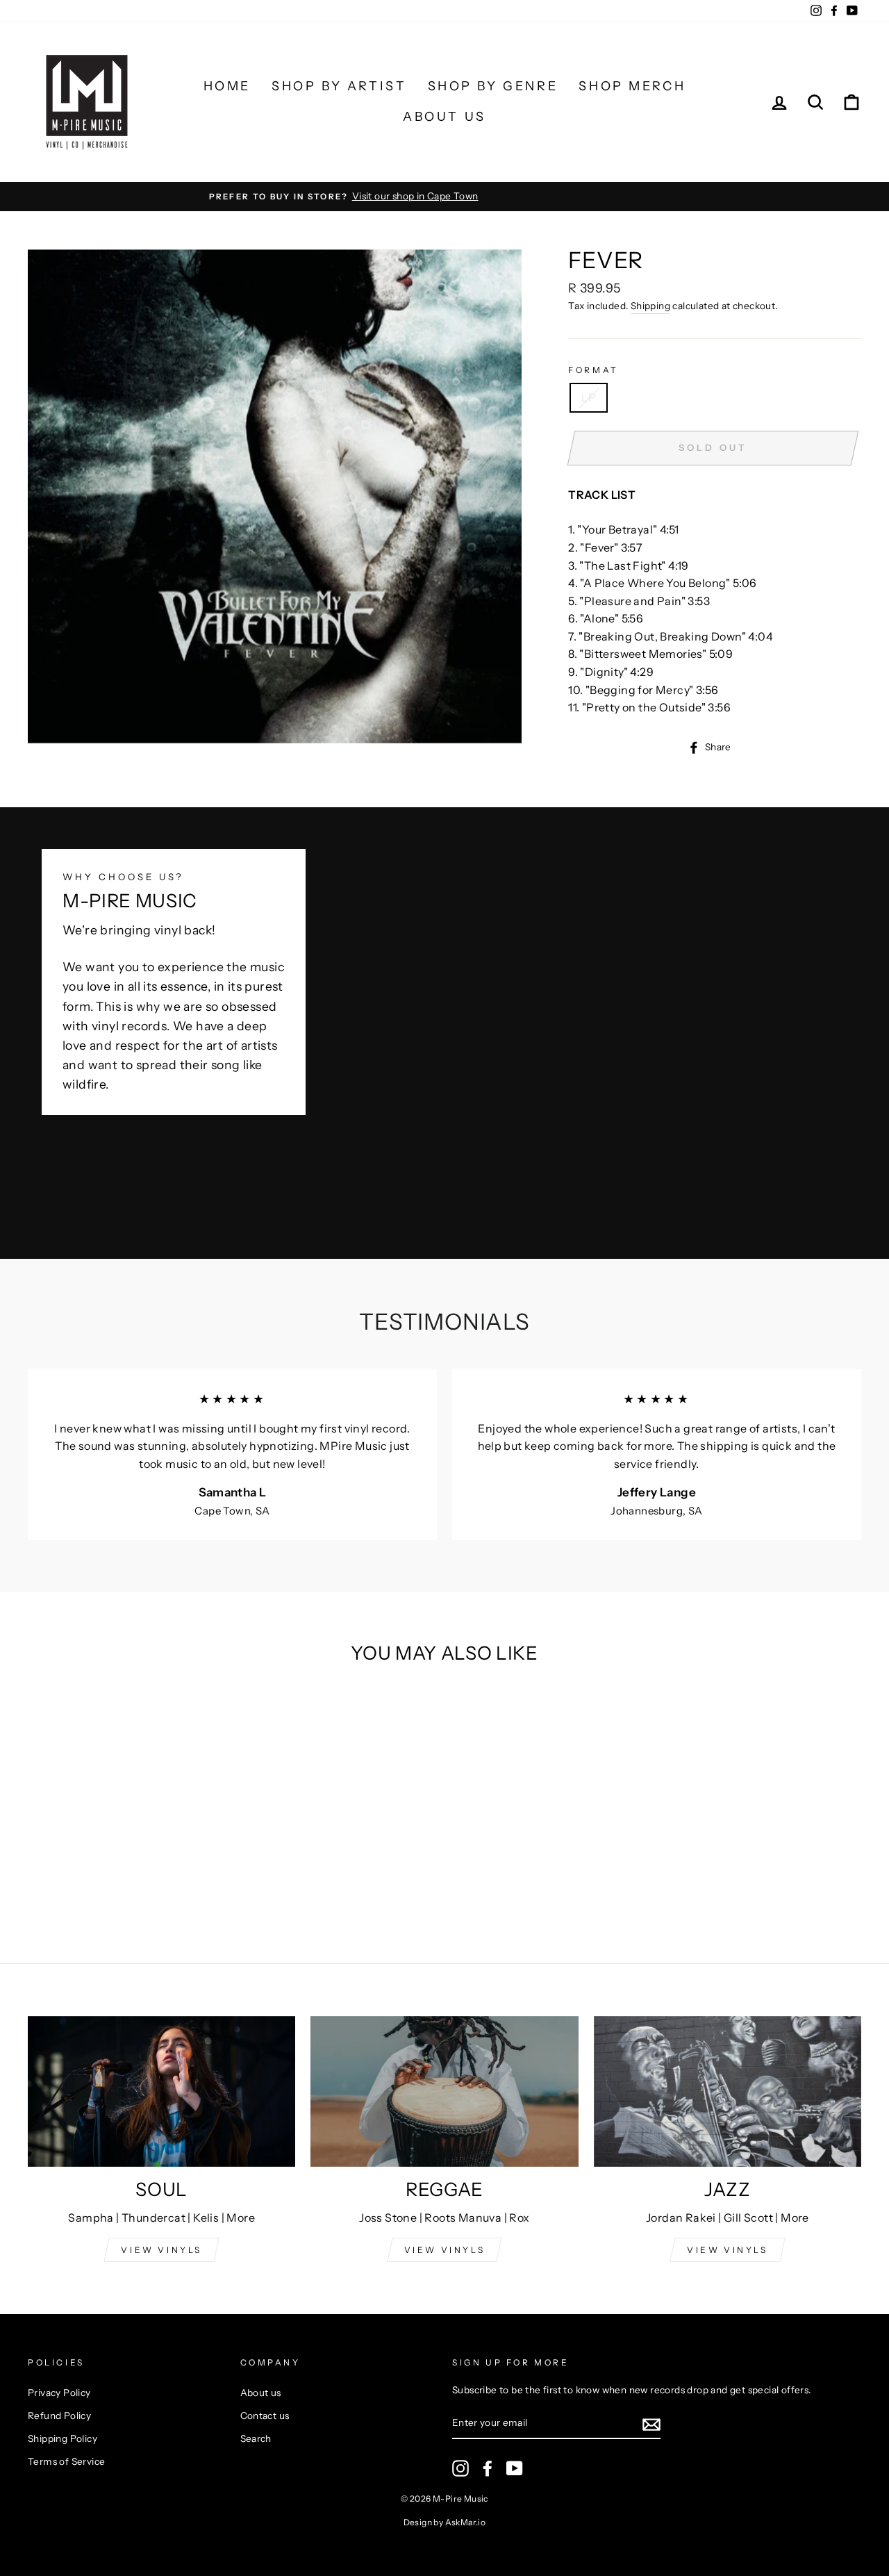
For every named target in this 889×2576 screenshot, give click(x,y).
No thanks (444, 1480)
